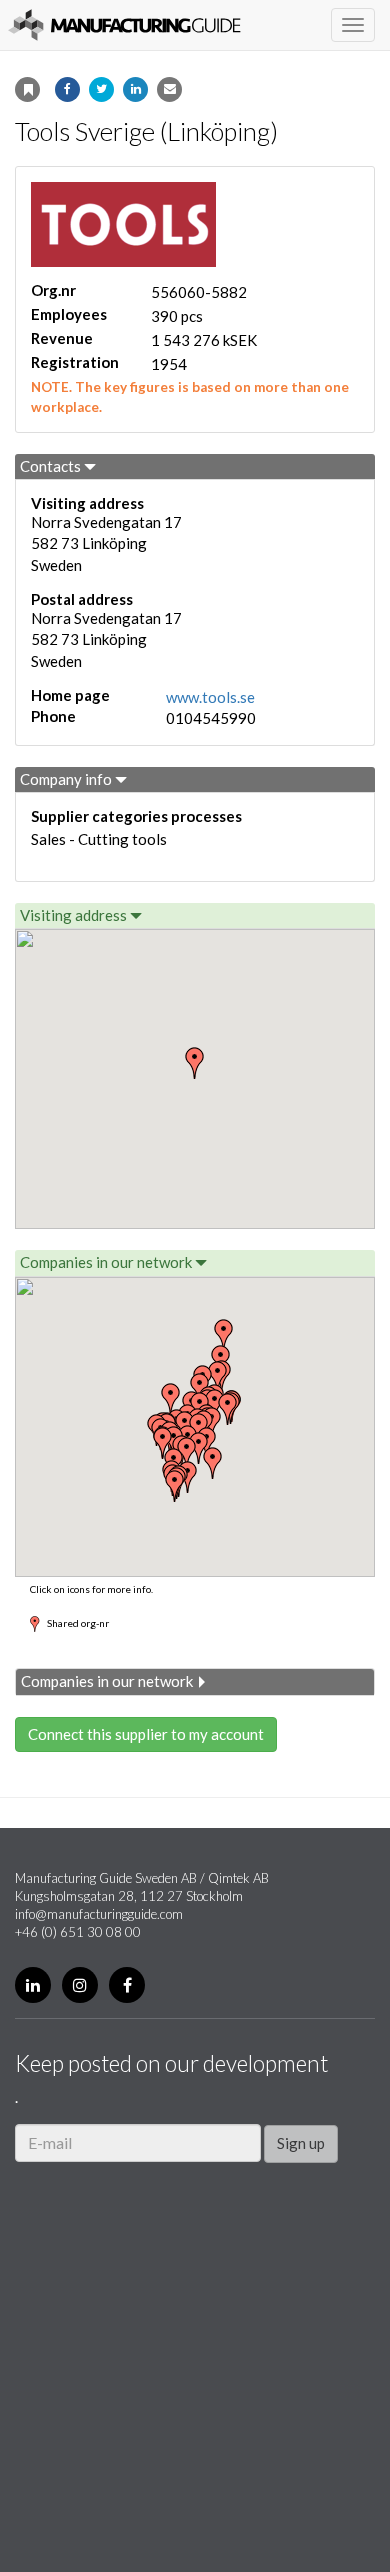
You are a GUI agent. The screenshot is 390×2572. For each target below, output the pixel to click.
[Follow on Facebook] (127, 1985)
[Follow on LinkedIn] (33, 1985)
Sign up (301, 2143)
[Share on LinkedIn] (135, 89)
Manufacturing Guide (124, 25)
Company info (67, 779)
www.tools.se (210, 697)
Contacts (52, 466)
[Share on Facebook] (67, 89)
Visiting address (75, 915)
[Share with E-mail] (169, 89)
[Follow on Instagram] (80, 1985)
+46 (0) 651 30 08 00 (78, 1932)
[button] (224, 1335)
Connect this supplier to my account (146, 1734)
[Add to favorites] (27, 89)
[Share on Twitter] (101, 89)
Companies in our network (107, 1262)
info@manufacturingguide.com (99, 1914)
